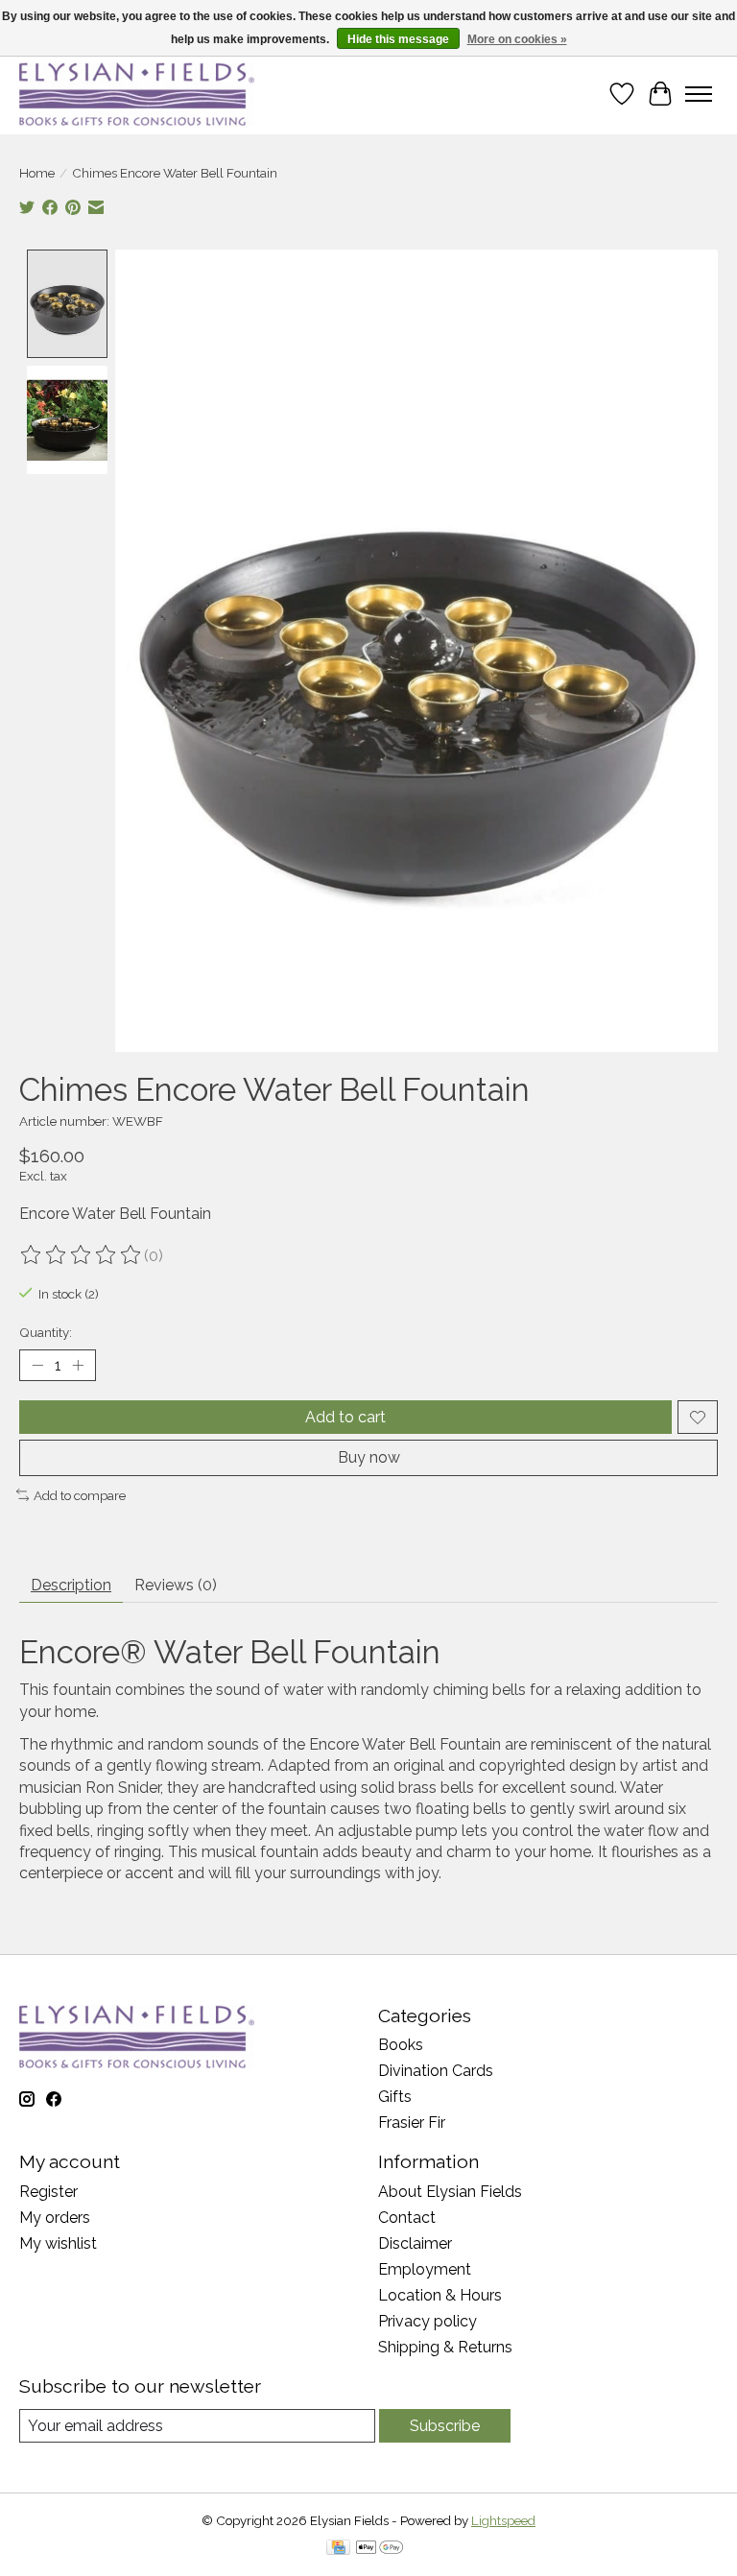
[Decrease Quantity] (37, 1366)
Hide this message (398, 39)
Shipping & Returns (445, 2347)
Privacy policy (428, 2321)
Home (37, 173)
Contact (407, 2218)
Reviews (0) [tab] (176, 1585)
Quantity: (46, 1332)
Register (48, 2192)
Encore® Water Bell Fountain (230, 1652)
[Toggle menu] (699, 94)
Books (401, 2045)
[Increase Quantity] (78, 1366)
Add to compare (80, 1495)
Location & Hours (440, 2295)
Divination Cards (436, 2071)
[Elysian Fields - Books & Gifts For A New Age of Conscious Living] (137, 94)
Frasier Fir (412, 2123)
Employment (425, 2269)
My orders (55, 2218)
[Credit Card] (338, 2549)
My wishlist (58, 2243)
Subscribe (445, 2426)
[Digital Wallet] (380, 2549)
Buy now (369, 1457)
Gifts (395, 2097)
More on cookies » (517, 39)
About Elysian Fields (450, 2192)
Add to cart (345, 1417)
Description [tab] (71, 1585)
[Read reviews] (82, 1255)
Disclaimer (415, 2243)
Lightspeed (503, 2520)
